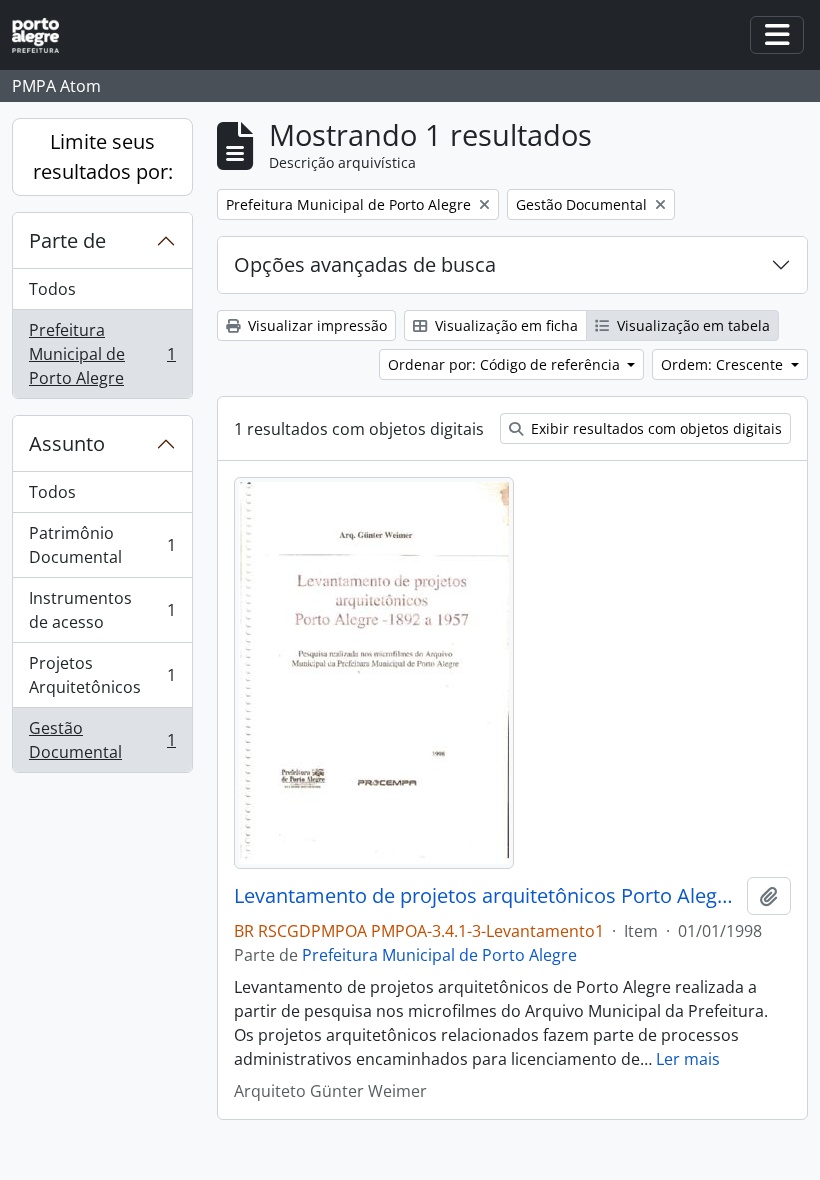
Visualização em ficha (504, 325)
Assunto (67, 443)
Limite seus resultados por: (103, 156)
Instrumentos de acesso (102, 610)
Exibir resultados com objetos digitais (654, 428)
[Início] (43, 35)
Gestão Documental (102, 740)
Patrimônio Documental (102, 545)
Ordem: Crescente (724, 364)
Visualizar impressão (315, 325)
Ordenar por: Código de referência (506, 364)
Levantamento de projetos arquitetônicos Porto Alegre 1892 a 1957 (486, 896)
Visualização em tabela (691, 325)
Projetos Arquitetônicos (102, 675)
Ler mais (688, 1059)
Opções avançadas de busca (365, 264)
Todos (52, 289)
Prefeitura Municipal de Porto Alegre (102, 354)
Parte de (67, 240)
